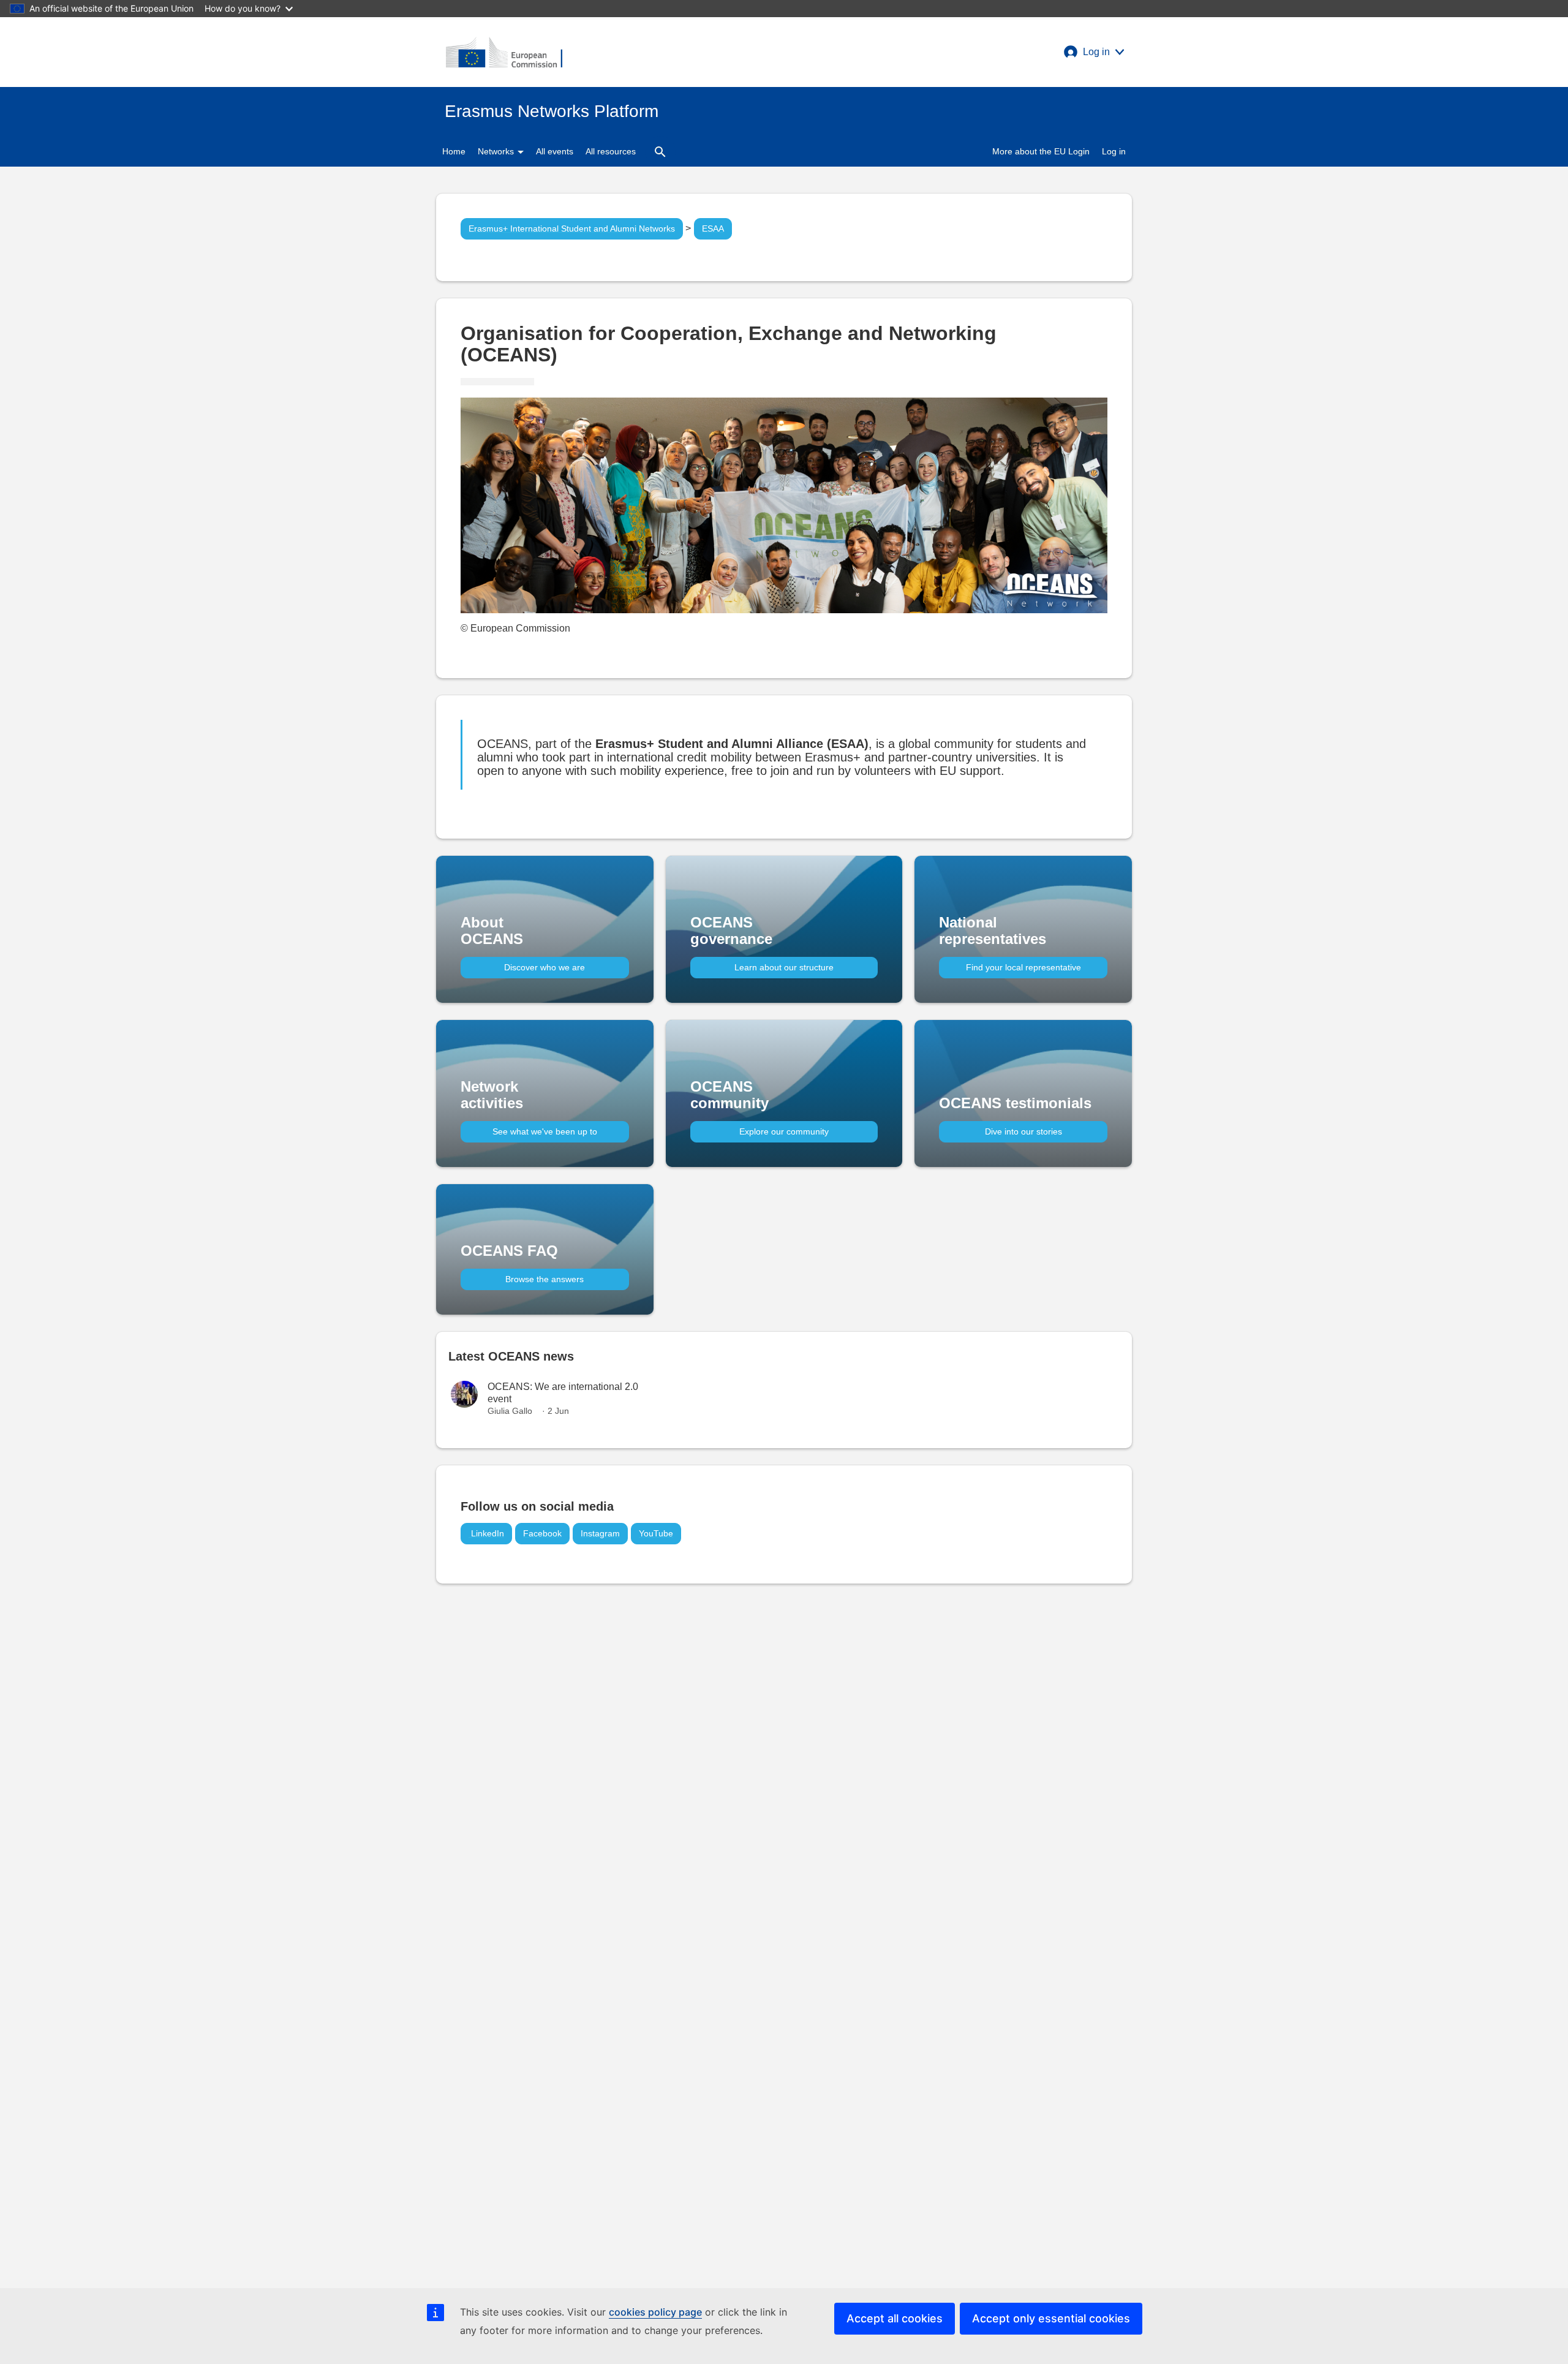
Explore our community (784, 1131)
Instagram (600, 1533)
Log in (1114, 151)
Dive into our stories (1023, 1131)
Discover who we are (545, 967)
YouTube (656, 1533)
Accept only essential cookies (1051, 2318)
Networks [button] (497, 151)
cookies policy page (655, 2312)
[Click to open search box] (660, 151)
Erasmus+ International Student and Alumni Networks (572, 228)
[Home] (504, 52)
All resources (611, 151)
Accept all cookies (895, 2318)
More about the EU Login (1041, 151)
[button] (1094, 52)
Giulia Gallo (510, 1411)
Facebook (542, 1533)
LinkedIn (486, 1533)
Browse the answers (545, 1279)
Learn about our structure (784, 967)
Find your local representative (1023, 967)
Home (454, 151)
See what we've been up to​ (545, 1131)
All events (555, 151)
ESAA (713, 228)
